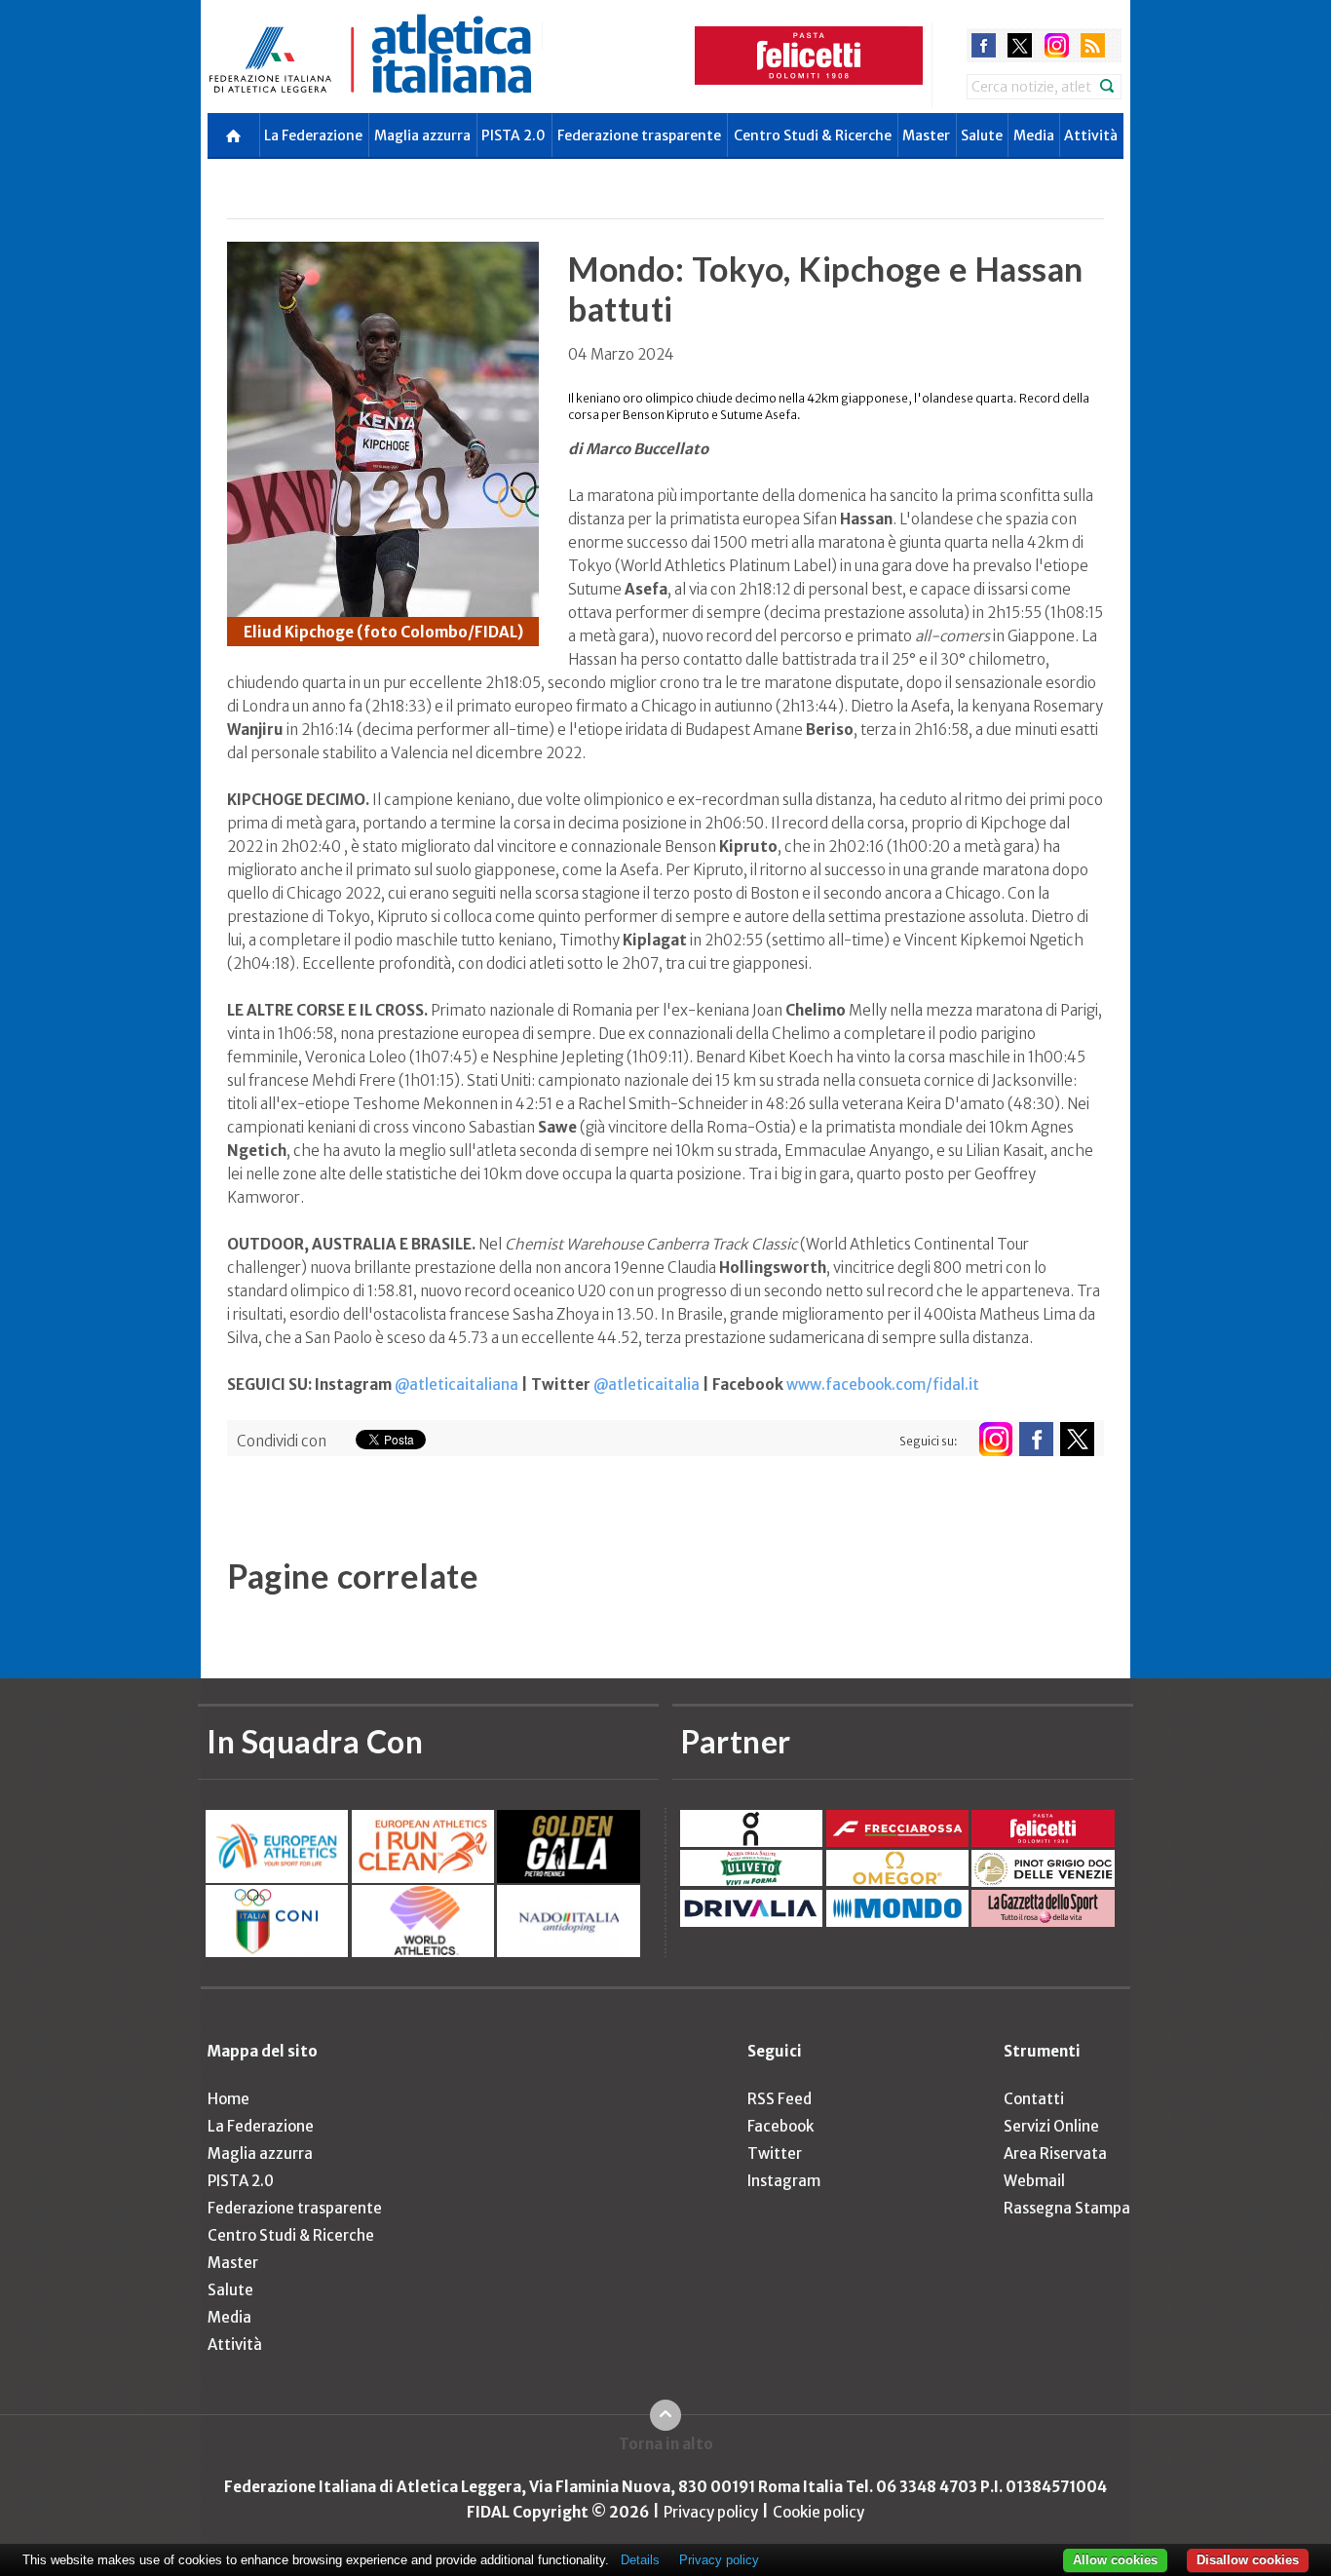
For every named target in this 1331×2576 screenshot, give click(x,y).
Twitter (775, 2153)
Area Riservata (1055, 2153)
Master (926, 135)
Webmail (1034, 2181)
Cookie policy (818, 2512)
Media (1034, 135)
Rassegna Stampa (1067, 2208)
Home (228, 2099)
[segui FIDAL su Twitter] (1077, 1439)
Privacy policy (711, 2512)
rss (1093, 45)
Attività (1091, 135)
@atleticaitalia (646, 1384)
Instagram (784, 2181)
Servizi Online (1051, 2126)
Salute (982, 135)
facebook (984, 45)
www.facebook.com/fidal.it (883, 1384)
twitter (1020, 45)
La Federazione (313, 135)
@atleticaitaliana (456, 1384)
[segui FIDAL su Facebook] (1036, 1439)
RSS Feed (780, 2099)
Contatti (1034, 2099)
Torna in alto (666, 2444)
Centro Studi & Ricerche (813, 135)
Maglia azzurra (422, 135)
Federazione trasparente (639, 135)
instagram (1057, 45)
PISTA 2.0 (513, 135)
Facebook (780, 2126)
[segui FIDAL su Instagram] (995, 1439)
